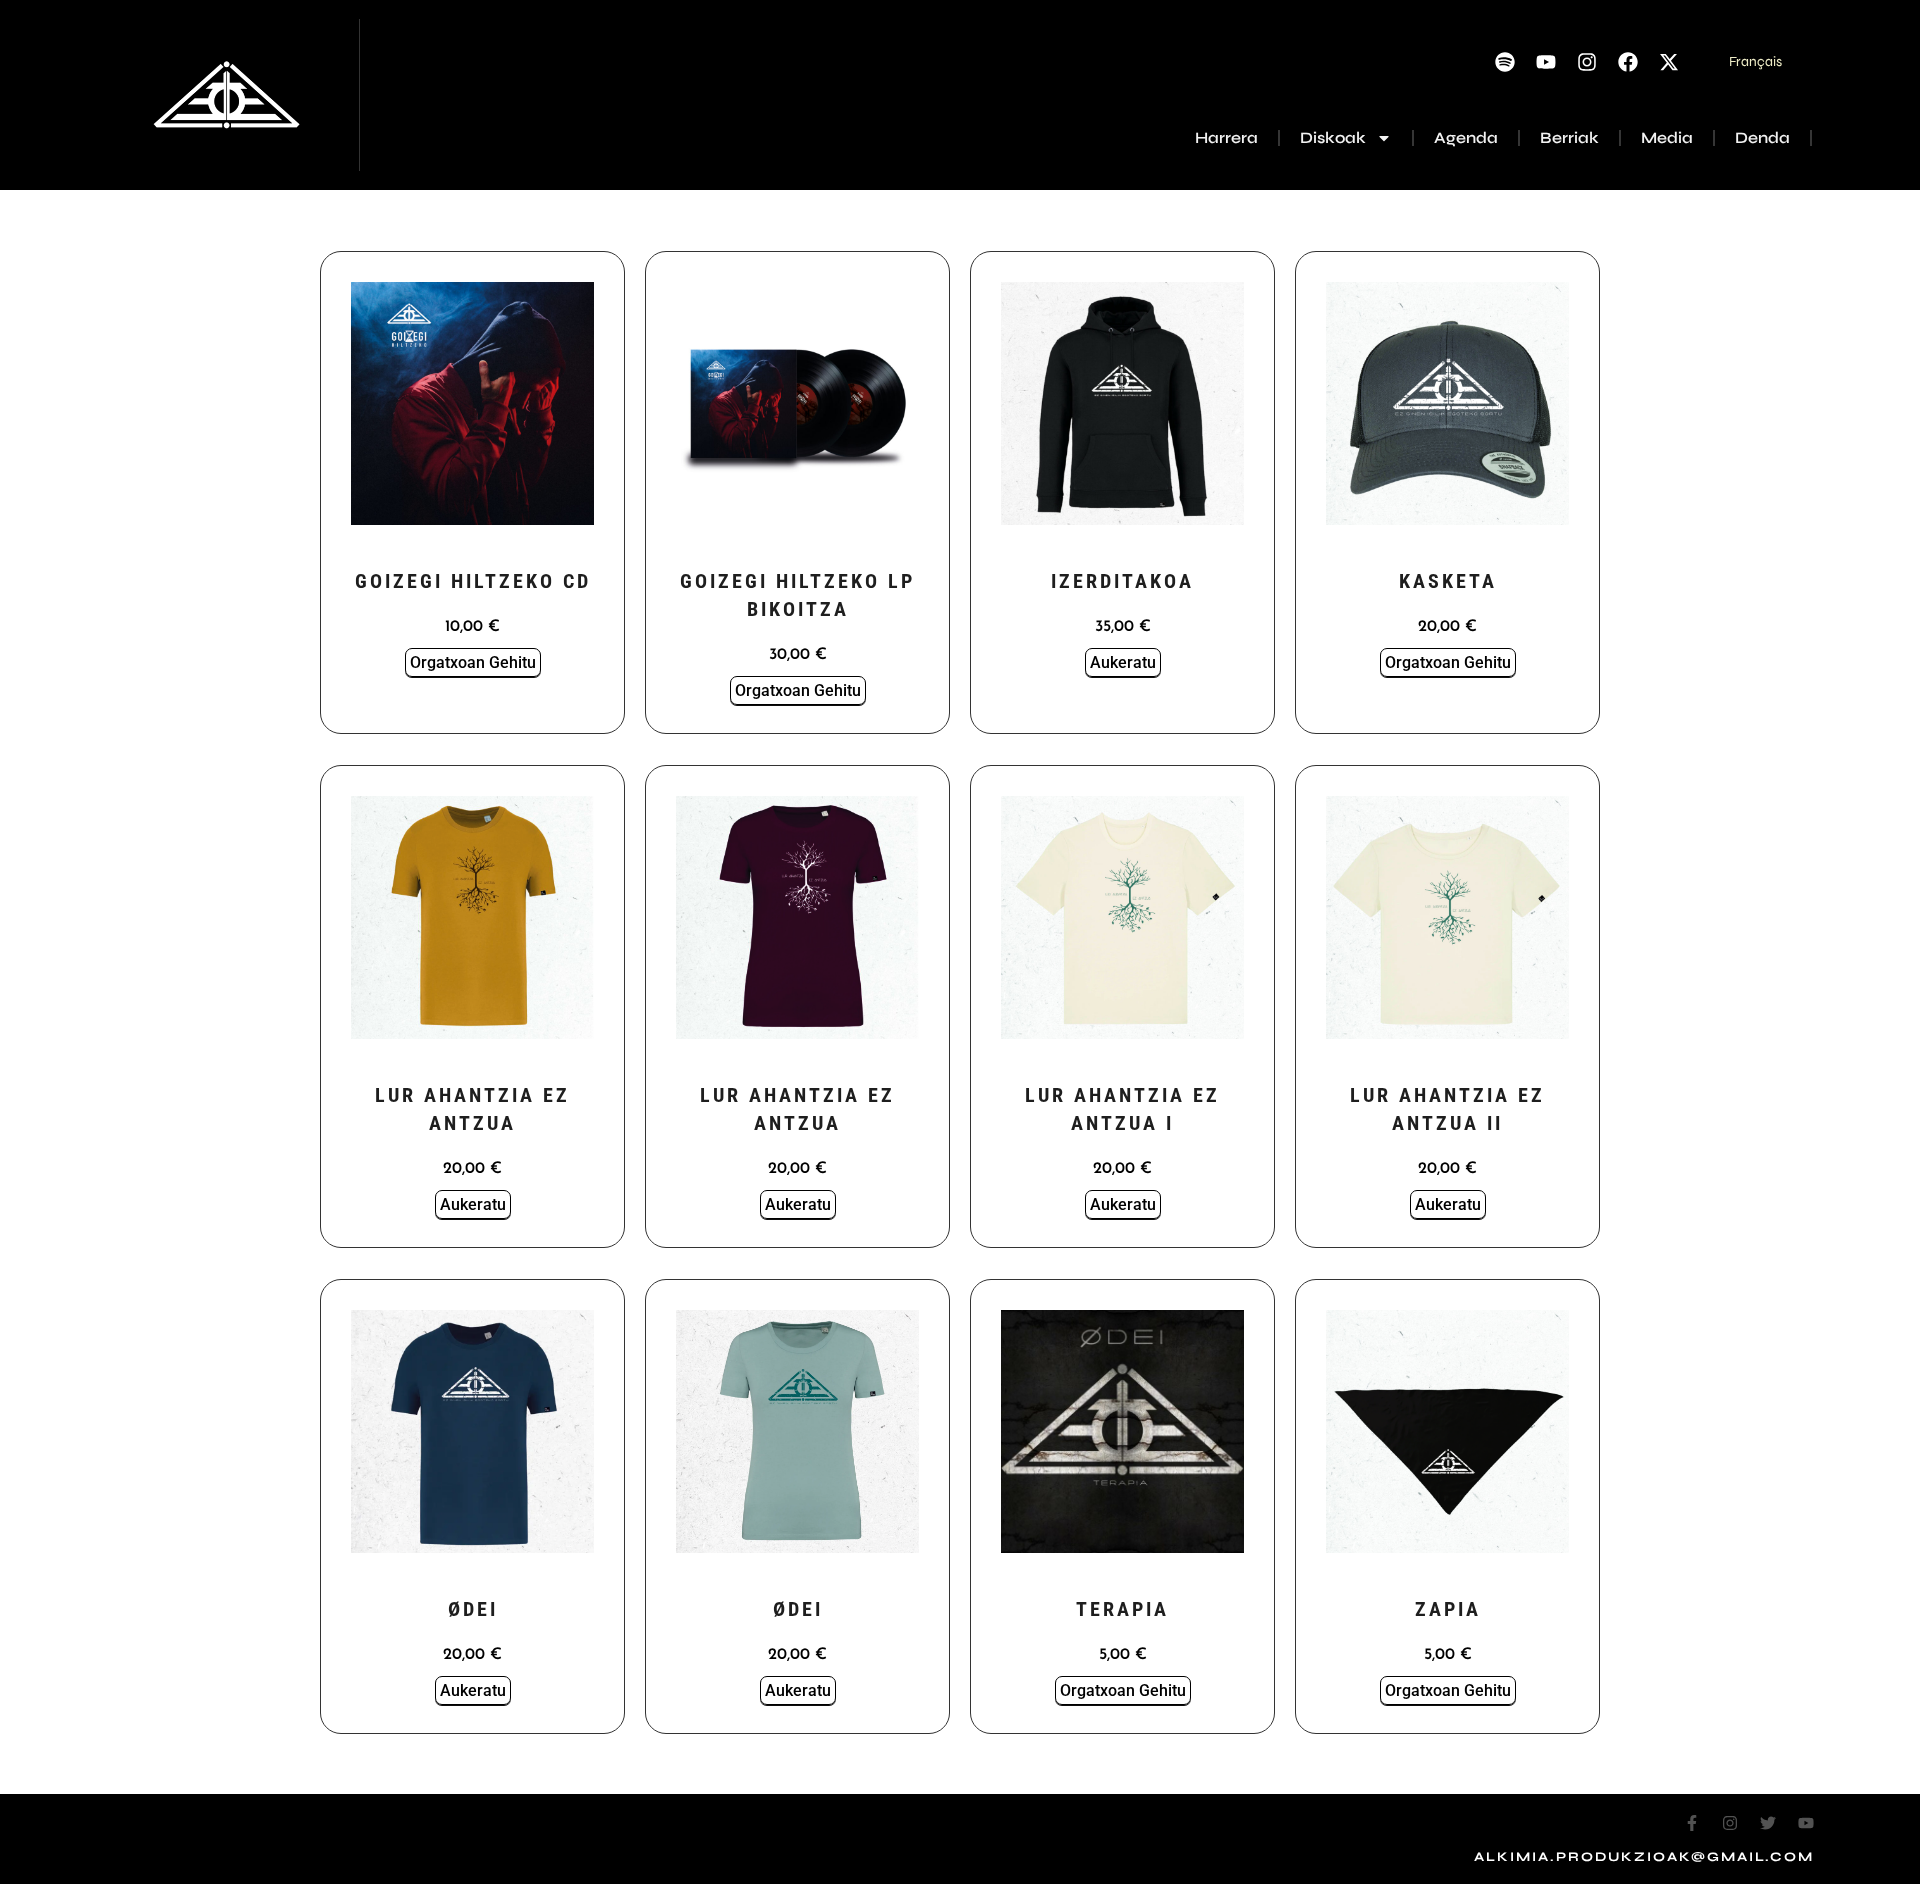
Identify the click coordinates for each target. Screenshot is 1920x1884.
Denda (1762, 137)
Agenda (1466, 137)
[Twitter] (1768, 1823)
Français (1755, 61)
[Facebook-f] (1692, 1823)
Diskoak (1333, 137)
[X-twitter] (1669, 62)
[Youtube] (1546, 62)
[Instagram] (1587, 62)
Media (1667, 137)
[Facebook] (1628, 62)
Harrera (1226, 137)
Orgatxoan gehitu (473, 662)
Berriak (1569, 137)
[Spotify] (1505, 62)
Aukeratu (1123, 662)
